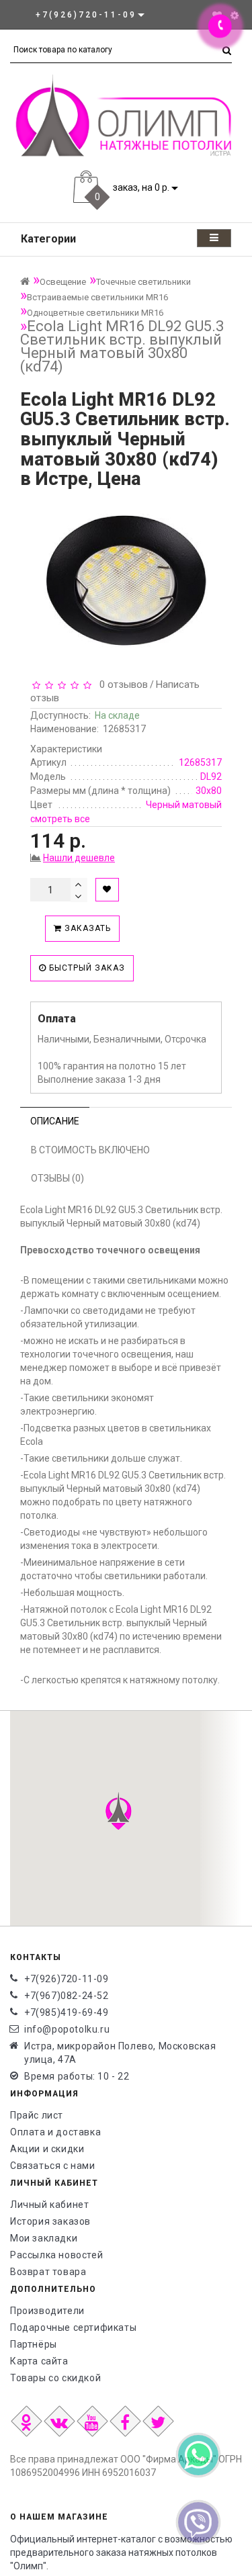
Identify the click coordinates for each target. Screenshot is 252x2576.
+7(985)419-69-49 (67, 2012)
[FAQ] (235, 15)
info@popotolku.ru (67, 2029)
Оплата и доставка (55, 2132)
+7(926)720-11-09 (67, 1979)
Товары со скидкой (55, 2378)
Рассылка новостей (56, 2255)
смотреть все (60, 819)
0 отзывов (121, 684)
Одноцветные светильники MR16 (95, 313)
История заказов (50, 2221)
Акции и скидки (47, 2149)
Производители (47, 2311)
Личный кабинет (49, 2205)
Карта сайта (39, 2361)
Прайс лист (37, 2115)
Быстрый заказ (86, 968)
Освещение (63, 282)
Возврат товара (48, 2272)
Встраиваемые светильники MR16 (97, 297)
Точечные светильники (143, 282)
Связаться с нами (53, 2166)
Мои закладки (44, 2238)
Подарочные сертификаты (73, 2327)
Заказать (86, 928)
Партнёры (34, 2344)
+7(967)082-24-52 (67, 1996)
